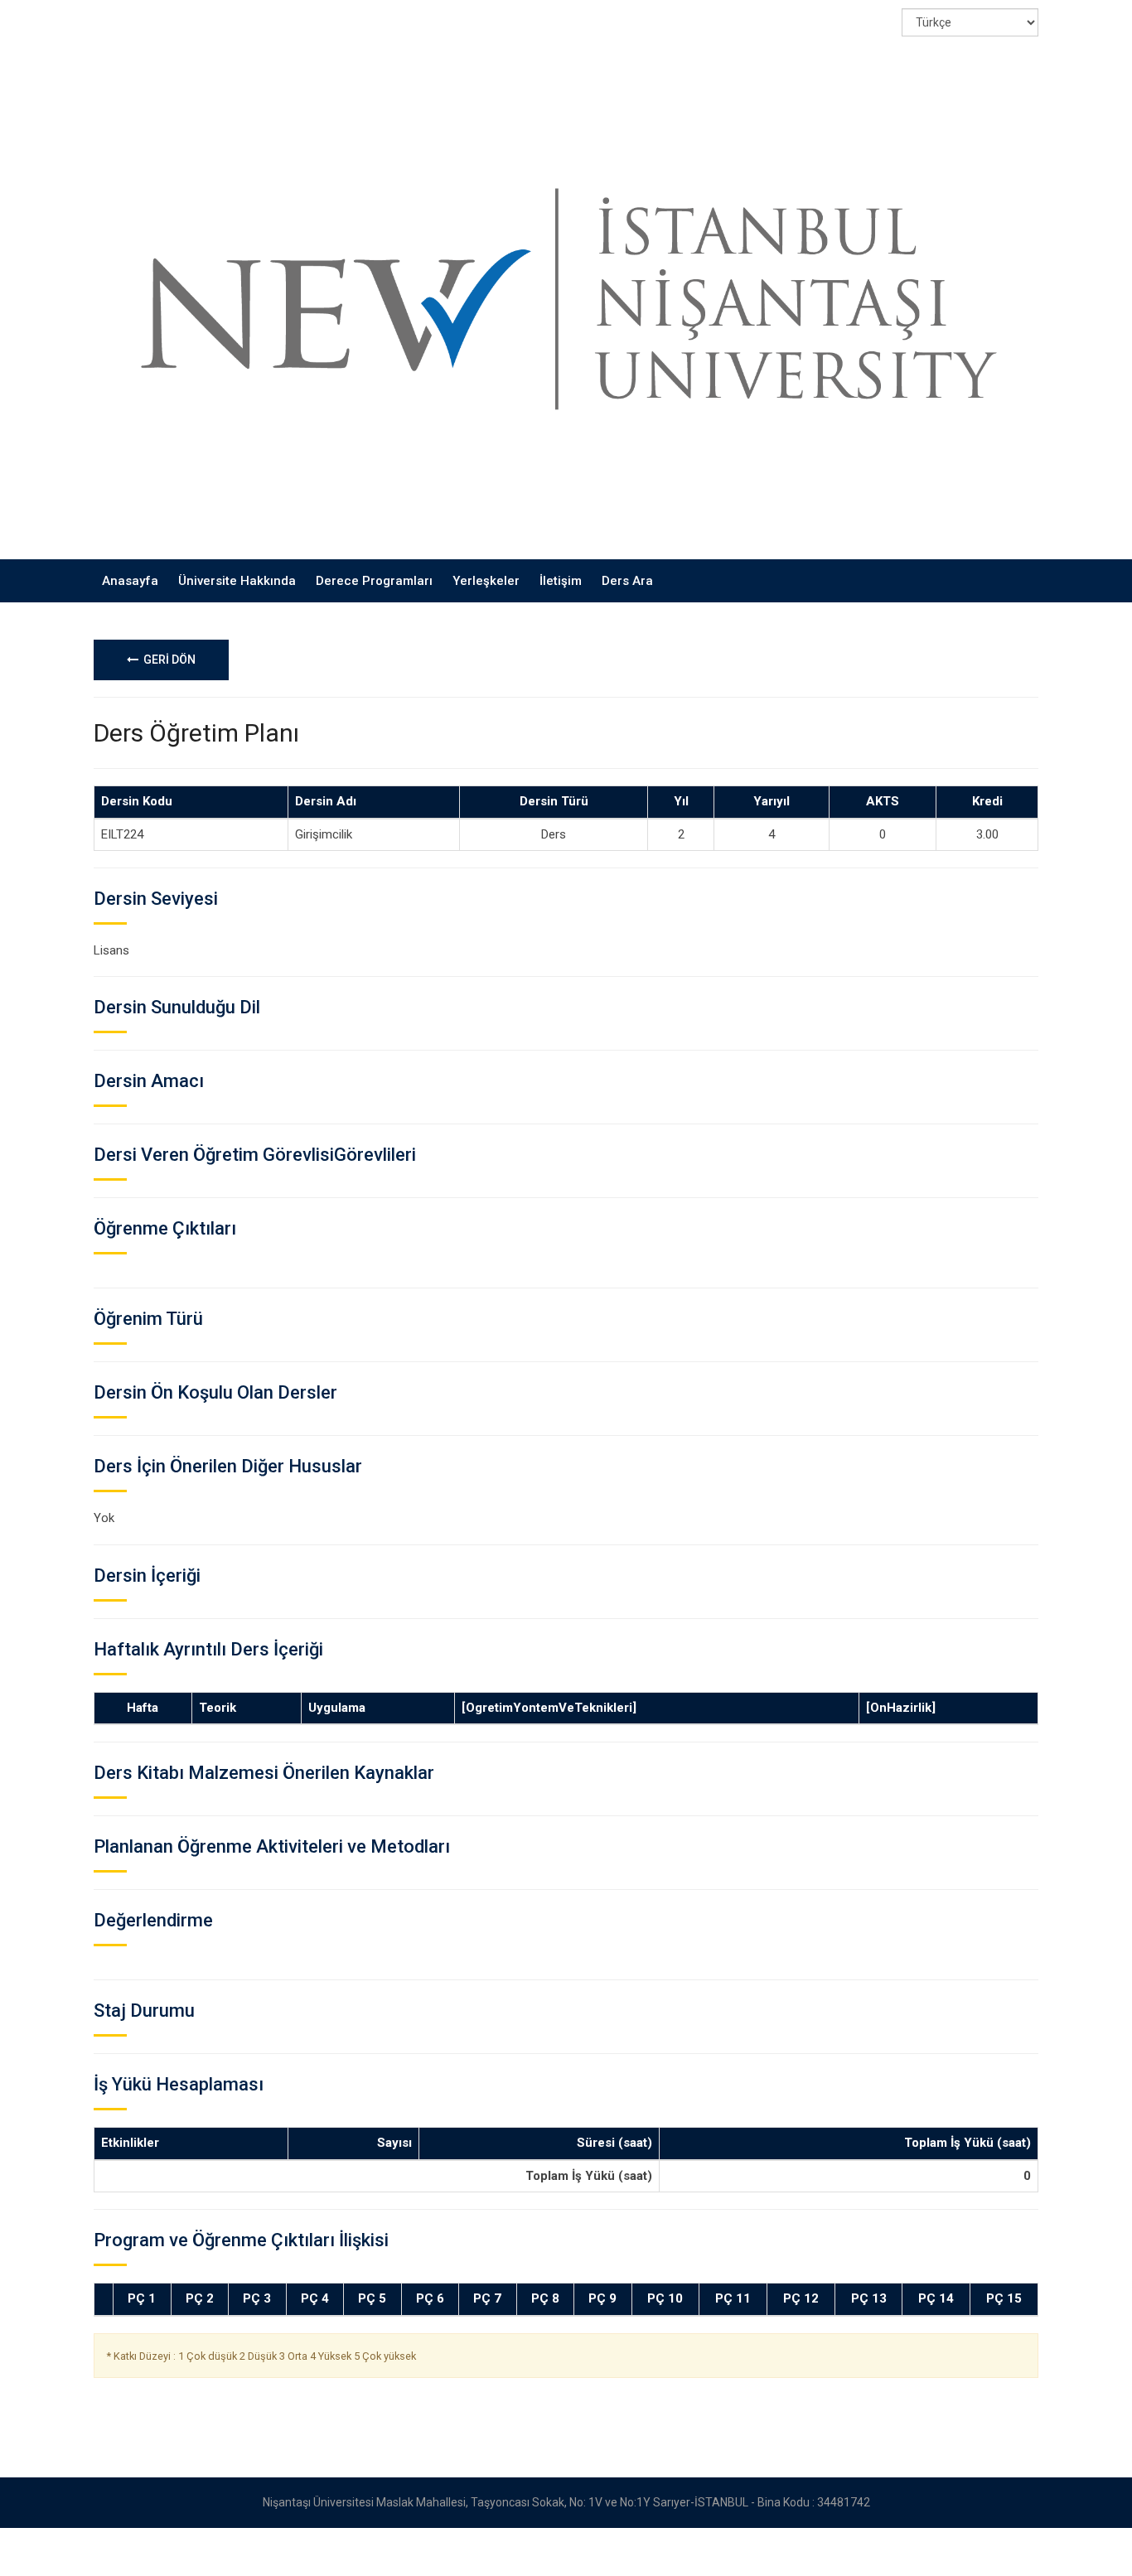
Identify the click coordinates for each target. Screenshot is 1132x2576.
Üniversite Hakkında (237, 581)
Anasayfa (130, 581)
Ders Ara (627, 581)
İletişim (561, 581)
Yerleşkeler (486, 581)
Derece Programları (374, 581)
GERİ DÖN (167, 660)
